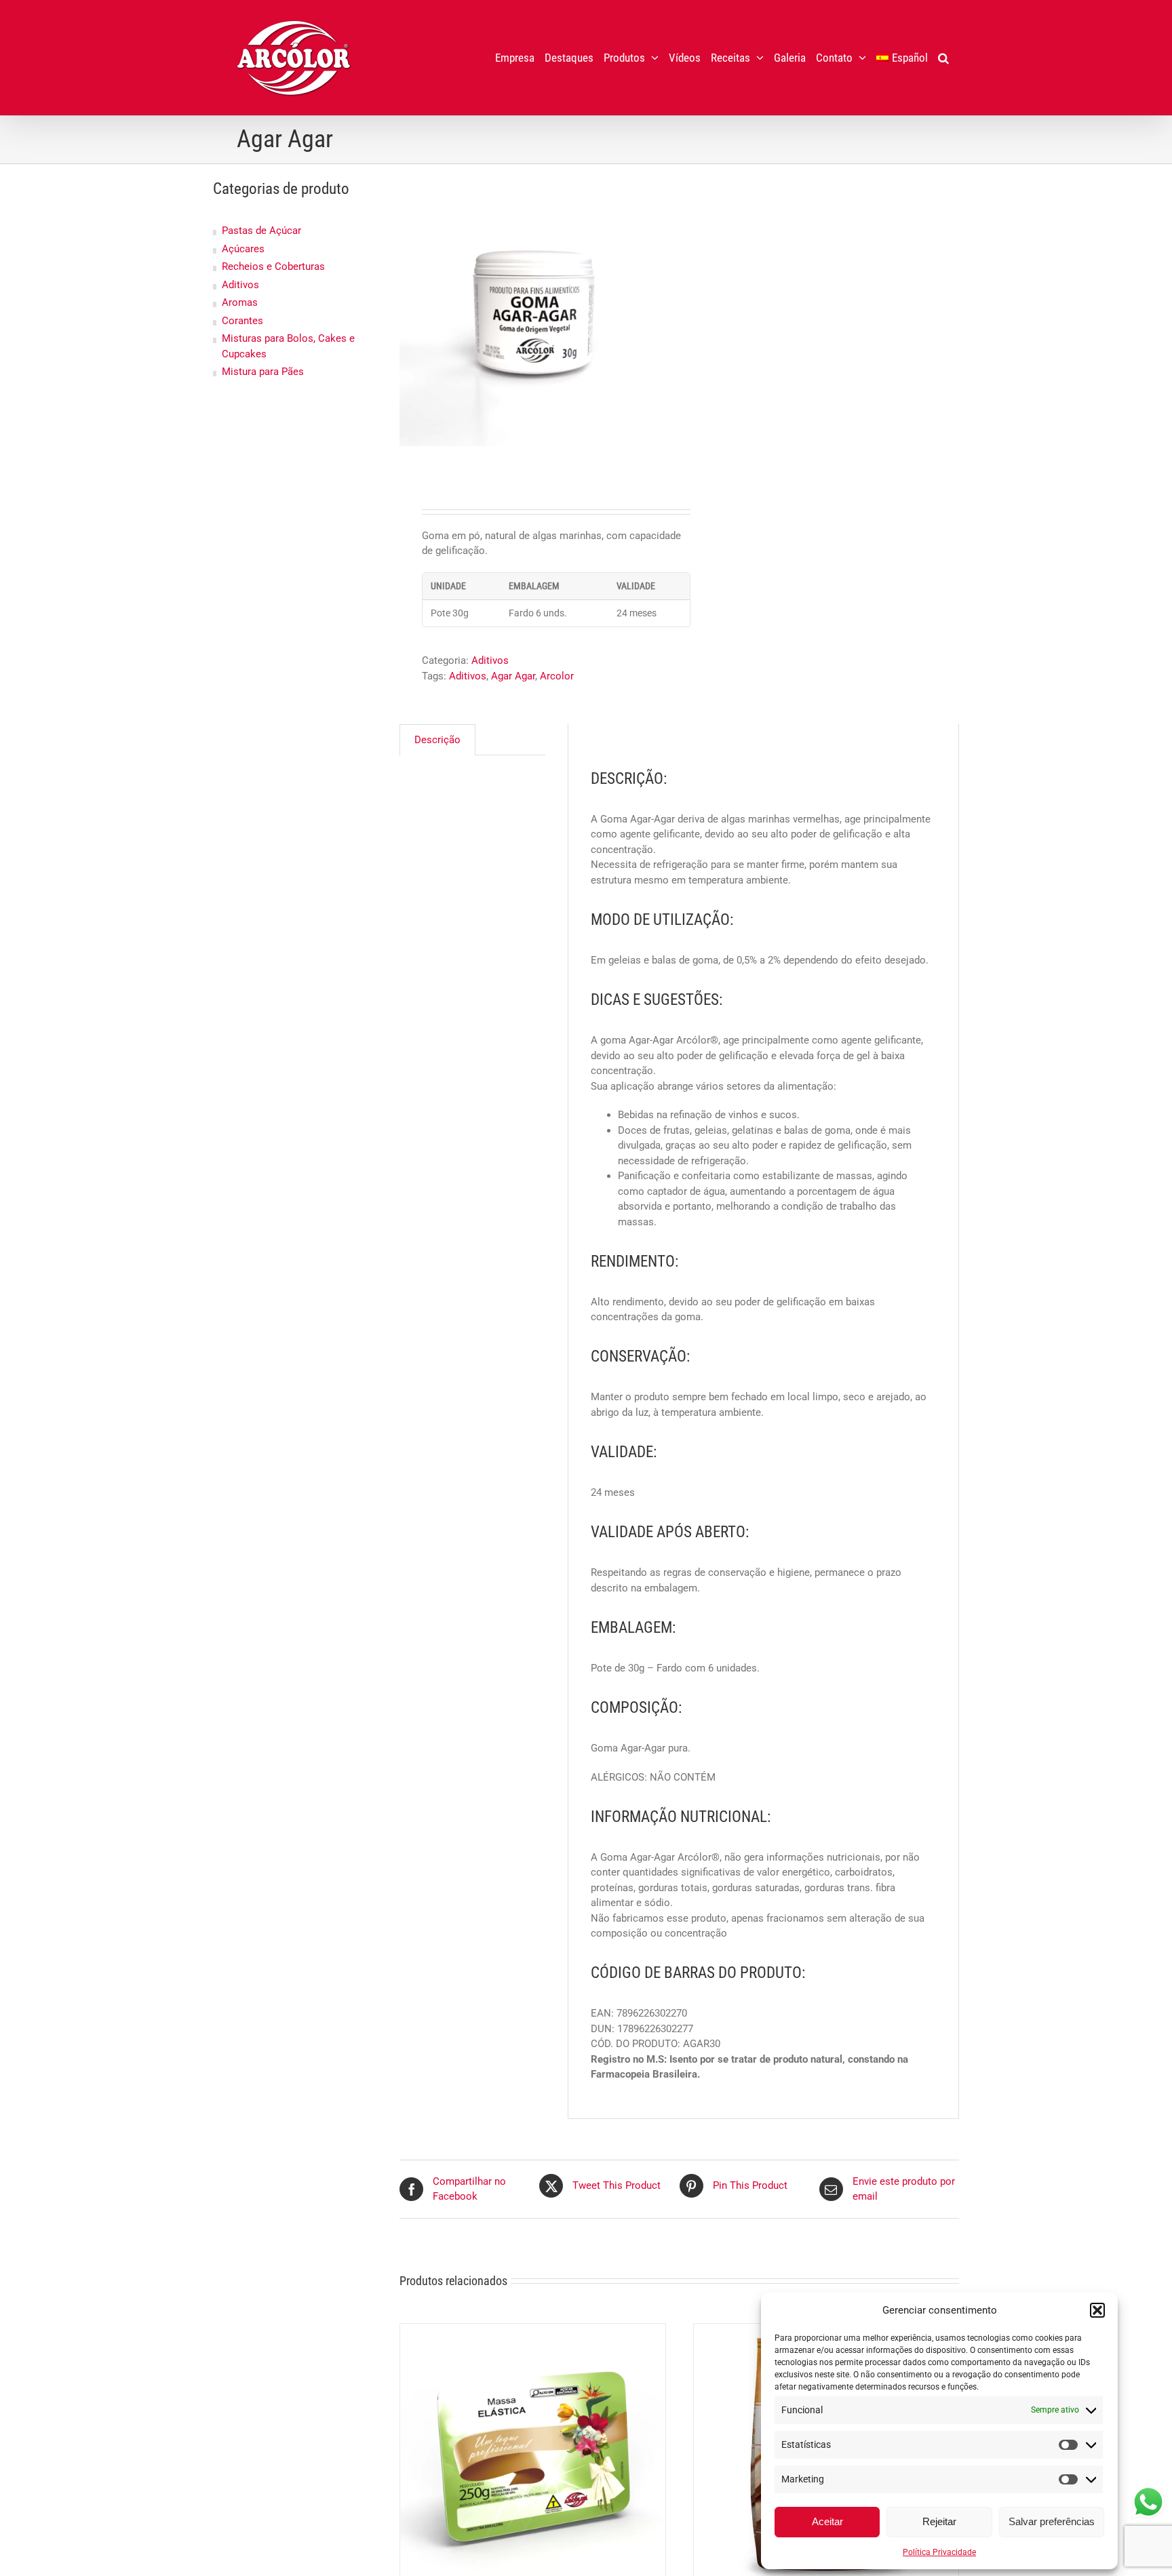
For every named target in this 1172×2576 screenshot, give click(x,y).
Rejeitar (939, 2521)
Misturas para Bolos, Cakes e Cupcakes (288, 346)
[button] (1097, 2310)
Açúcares (243, 249)
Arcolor (557, 676)
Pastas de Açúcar (261, 231)
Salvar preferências (1052, 2521)
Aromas (240, 302)
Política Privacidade (939, 2552)
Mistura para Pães (263, 372)
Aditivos (490, 660)
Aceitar (827, 2521)
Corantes (242, 321)
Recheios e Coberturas (273, 266)
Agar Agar (513, 676)
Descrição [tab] (437, 740)
